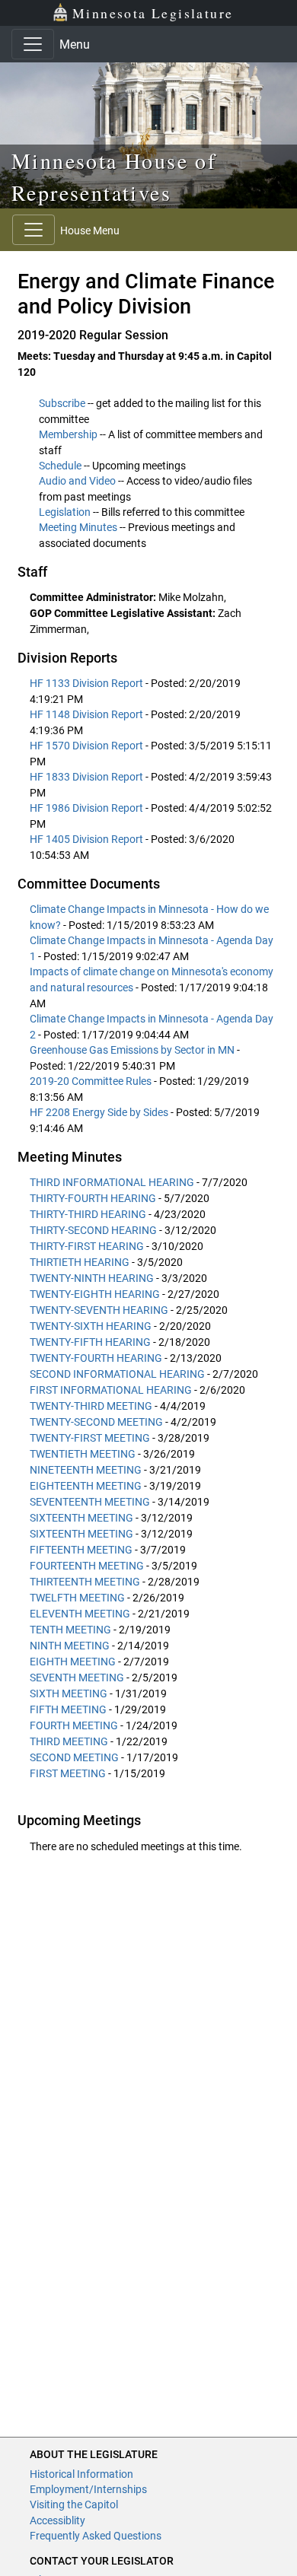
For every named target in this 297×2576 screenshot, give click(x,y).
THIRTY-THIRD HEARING (88, 1214)
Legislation (65, 512)
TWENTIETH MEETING (83, 1454)
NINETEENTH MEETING (86, 1470)
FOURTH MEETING (74, 1725)
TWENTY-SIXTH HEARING (91, 1326)
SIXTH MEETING (69, 1693)
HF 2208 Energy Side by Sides (100, 1112)
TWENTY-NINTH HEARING (92, 1278)
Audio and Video (77, 481)
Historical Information (81, 2474)
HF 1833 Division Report (88, 777)
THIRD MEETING (69, 1741)
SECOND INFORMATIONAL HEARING (117, 1374)
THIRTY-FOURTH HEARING (93, 1198)
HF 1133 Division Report (88, 683)
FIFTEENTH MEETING (81, 1550)
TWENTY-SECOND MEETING (96, 1422)
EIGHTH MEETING (73, 1662)
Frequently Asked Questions (96, 2536)
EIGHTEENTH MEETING (86, 1486)
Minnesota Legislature (153, 13)
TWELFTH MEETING (77, 1598)
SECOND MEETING (74, 1757)
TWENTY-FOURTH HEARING (96, 1358)
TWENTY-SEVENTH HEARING (99, 1310)
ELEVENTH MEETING (80, 1614)
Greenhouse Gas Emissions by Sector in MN (133, 1050)
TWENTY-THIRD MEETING (91, 1406)
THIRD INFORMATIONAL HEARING (112, 1182)
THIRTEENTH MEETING (85, 1582)
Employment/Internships (88, 2489)
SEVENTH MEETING (77, 1678)
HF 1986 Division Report (88, 808)
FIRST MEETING (68, 1773)
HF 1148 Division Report (88, 714)
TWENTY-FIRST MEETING (90, 1438)
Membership (68, 434)
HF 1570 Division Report (88, 746)
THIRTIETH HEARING (80, 1262)
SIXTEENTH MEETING (81, 1518)
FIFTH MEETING (68, 1709)
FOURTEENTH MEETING (87, 1566)
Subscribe (62, 403)
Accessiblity (57, 2520)
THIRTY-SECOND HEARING (93, 1230)
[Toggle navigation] (33, 44)
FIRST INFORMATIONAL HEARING (111, 1390)
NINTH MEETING (70, 1646)
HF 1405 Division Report (88, 839)
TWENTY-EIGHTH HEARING (95, 1294)
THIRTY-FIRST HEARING (87, 1246)
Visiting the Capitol (74, 2504)
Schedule (60, 466)
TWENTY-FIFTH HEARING (90, 1342)
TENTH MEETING (70, 1630)
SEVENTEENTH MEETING (90, 1502)
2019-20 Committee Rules (92, 1081)
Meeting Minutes (78, 527)
